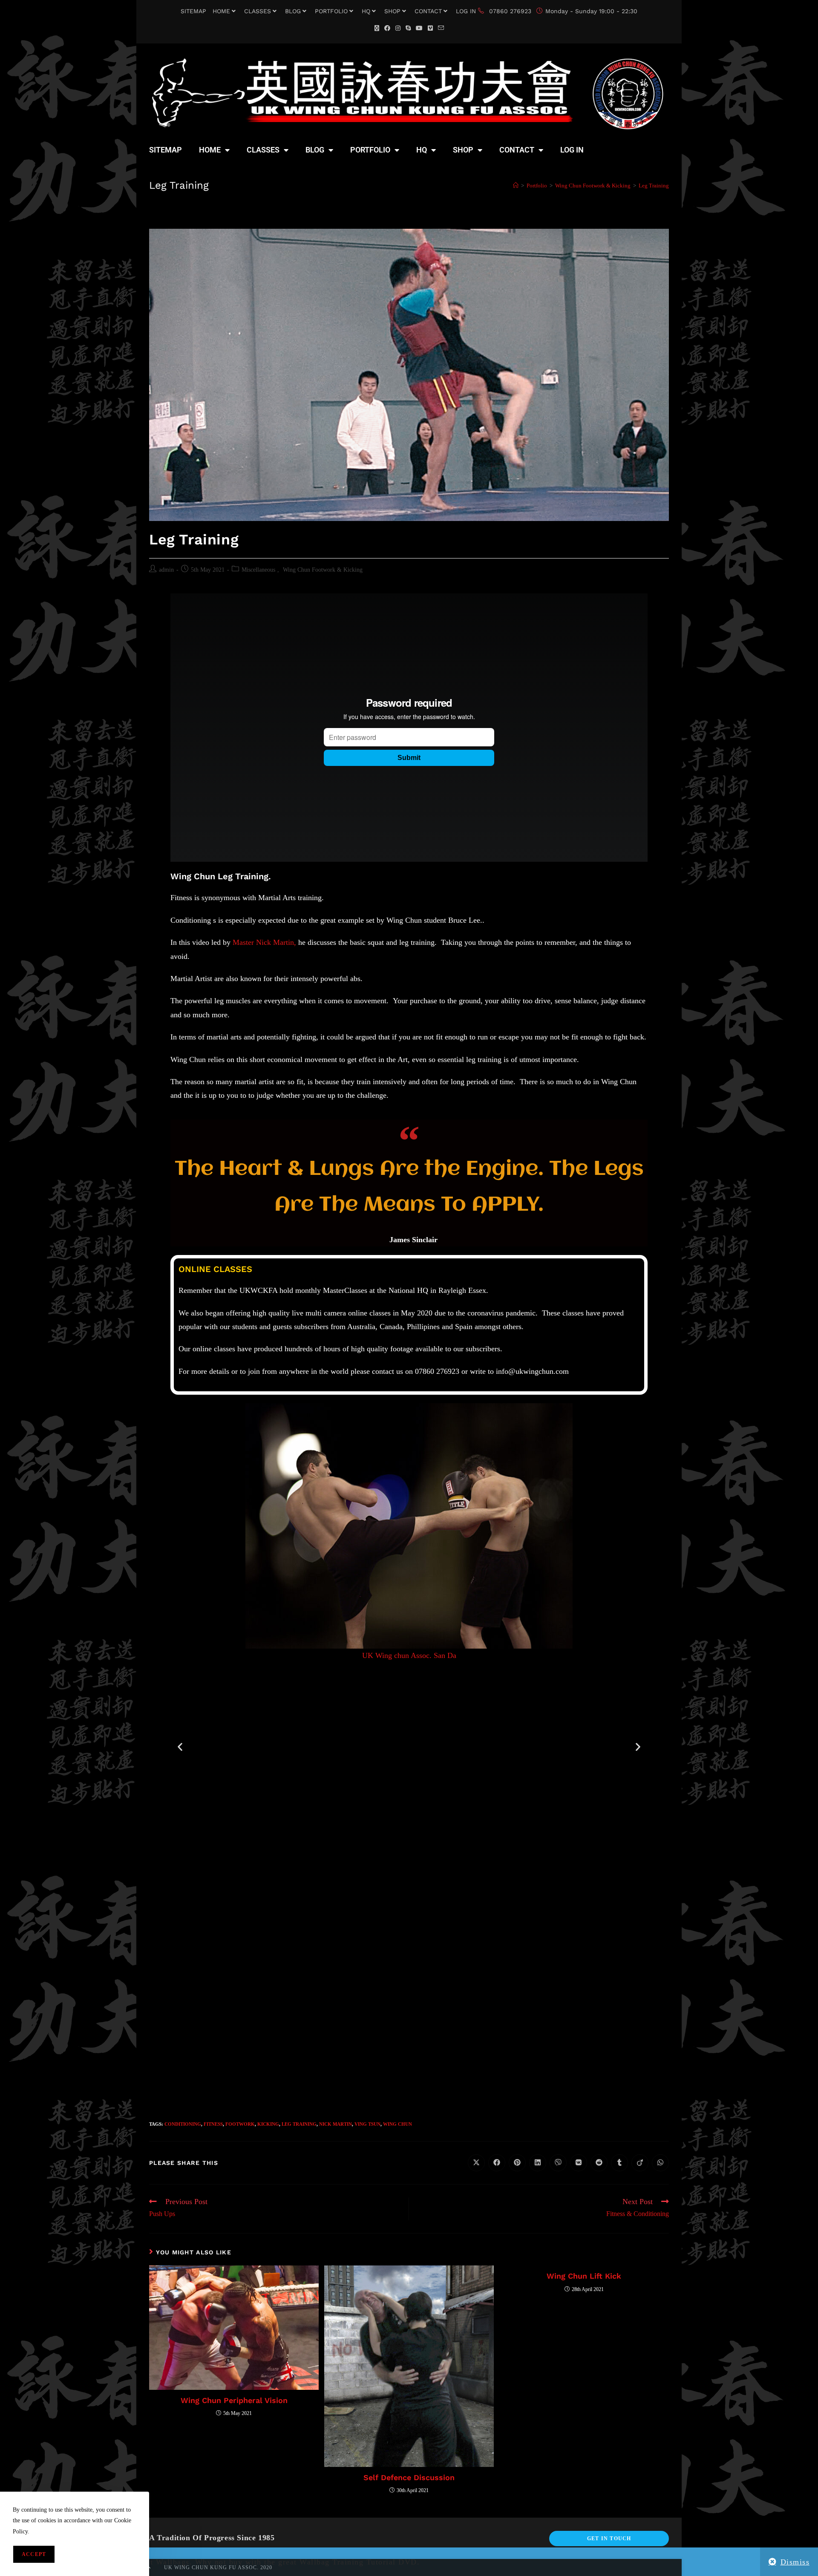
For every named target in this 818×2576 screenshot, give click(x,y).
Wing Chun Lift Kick (584, 2276)
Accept (34, 2554)
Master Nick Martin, (264, 942)
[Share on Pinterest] (517, 2163)
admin (166, 570)
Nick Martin (336, 2124)
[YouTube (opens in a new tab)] (419, 28)
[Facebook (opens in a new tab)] (387, 28)
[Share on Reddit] (599, 2163)
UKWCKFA (258, 1290)
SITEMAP (193, 11)
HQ (366, 11)
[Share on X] (476, 2163)
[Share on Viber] (558, 2163)
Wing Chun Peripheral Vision (234, 2400)
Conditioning (183, 2124)
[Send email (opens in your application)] (441, 28)
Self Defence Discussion (409, 2477)
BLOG (293, 11)
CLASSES (258, 11)
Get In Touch (609, 2539)
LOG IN (466, 11)
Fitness (213, 2124)
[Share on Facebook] (497, 2163)
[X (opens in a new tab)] (377, 28)
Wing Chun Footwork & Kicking (323, 570)
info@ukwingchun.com (532, 1371)
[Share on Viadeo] (640, 2163)
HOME (221, 11)
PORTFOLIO (331, 11)
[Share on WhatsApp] (660, 2163)
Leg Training (654, 186)
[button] (180, 1747)
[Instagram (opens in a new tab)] (398, 28)
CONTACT (428, 11)
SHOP (392, 11)
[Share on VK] (579, 2163)
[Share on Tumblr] (619, 2163)
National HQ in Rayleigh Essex (437, 1290)
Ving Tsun (367, 2124)
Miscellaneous (258, 570)
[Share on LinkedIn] (538, 2163)
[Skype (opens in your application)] (408, 28)
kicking (268, 2124)
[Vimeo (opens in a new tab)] (430, 28)
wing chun (397, 2124)
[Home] (516, 186)
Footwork (240, 2124)
